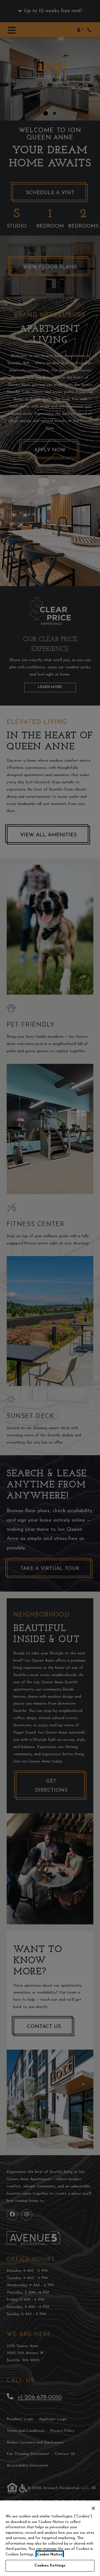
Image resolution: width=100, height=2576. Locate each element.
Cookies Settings (50, 2566)
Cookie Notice (50, 2554)
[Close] (93, 2508)
